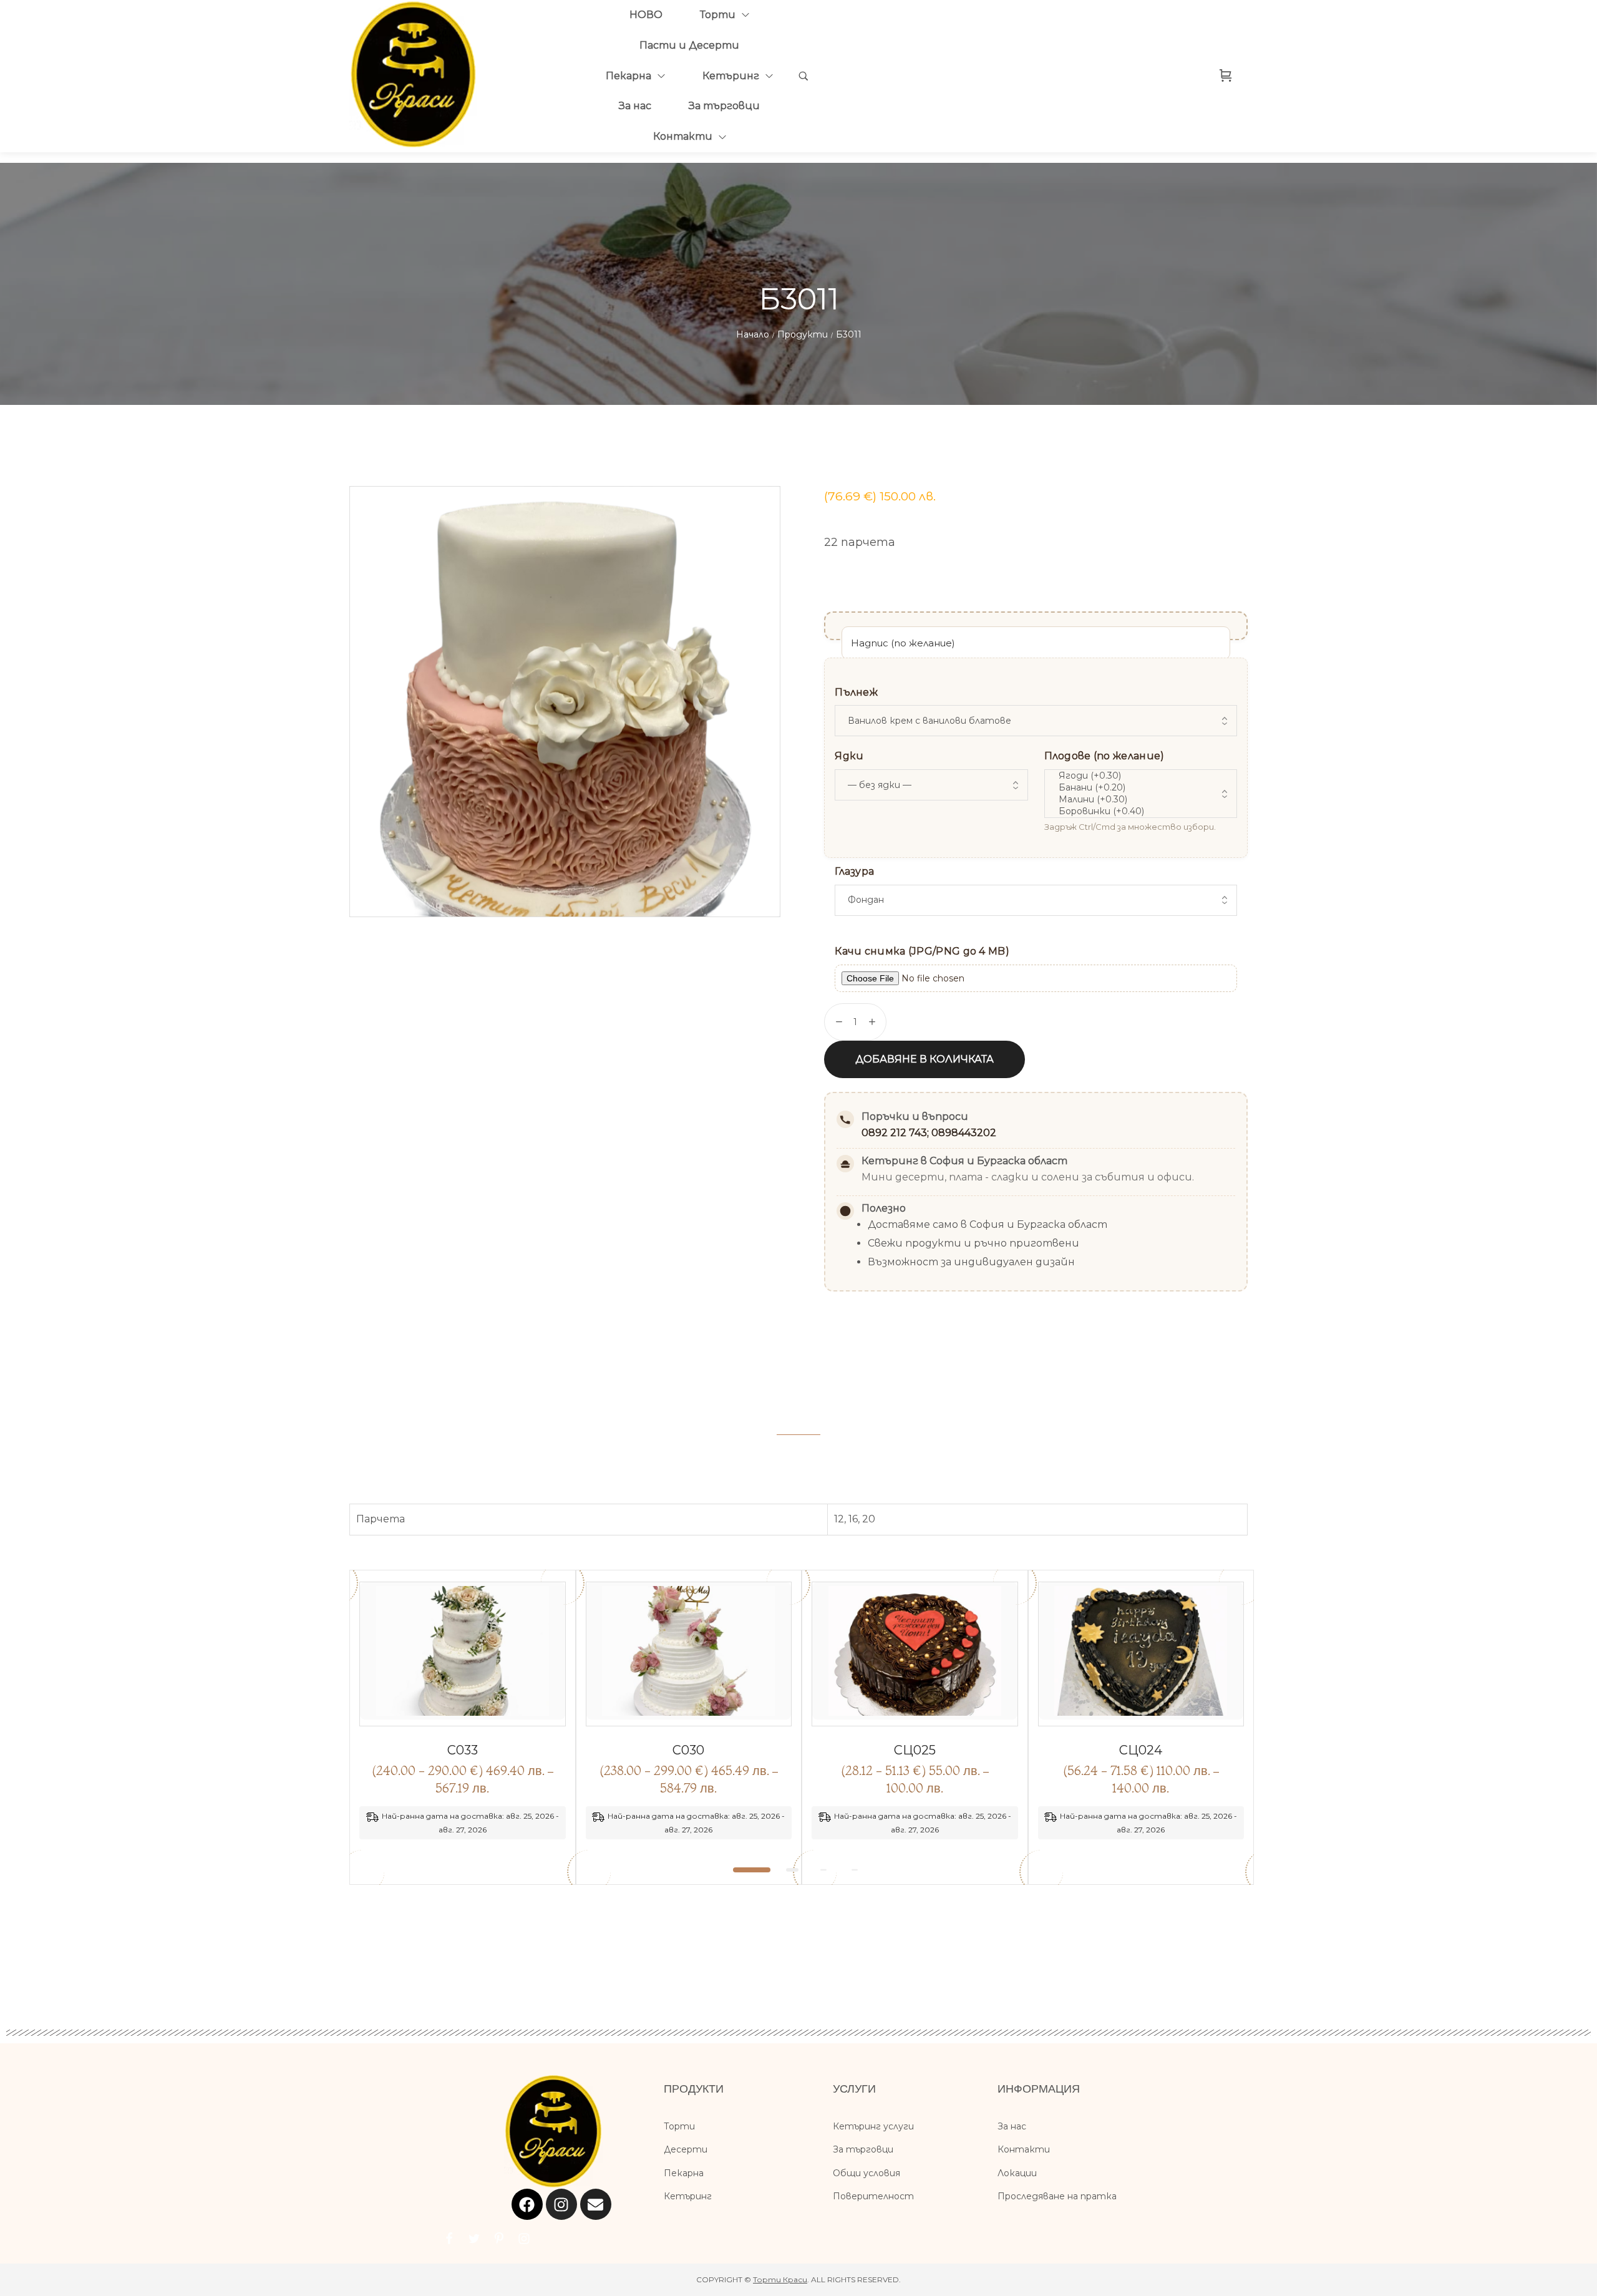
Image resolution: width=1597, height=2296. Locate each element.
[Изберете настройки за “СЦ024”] (1155, 1721)
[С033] (463, 1654)
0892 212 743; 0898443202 (929, 1133)
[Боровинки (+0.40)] (1139, 811)
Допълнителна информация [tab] (798, 1417)
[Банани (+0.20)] (1139, 788)
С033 (463, 1750)
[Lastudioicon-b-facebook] (449, 2239)
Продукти (803, 334)
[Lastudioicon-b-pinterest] (499, 2239)
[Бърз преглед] (449, 1721)
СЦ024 (1141, 1750)
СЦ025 (915, 1750)
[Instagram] (561, 2204)
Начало (753, 334)
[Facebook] (527, 2204)
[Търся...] (803, 76)
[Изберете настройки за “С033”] (477, 1721)
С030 (688, 1750)
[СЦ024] (1141, 1654)
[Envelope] (596, 2204)
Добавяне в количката (925, 1059)
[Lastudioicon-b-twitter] (474, 2239)
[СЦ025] (915, 1654)
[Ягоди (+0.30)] (1139, 776)
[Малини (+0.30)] (1139, 800)
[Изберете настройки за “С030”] (703, 1721)
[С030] (689, 1654)
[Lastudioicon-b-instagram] (524, 2239)
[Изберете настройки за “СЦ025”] (929, 1721)
